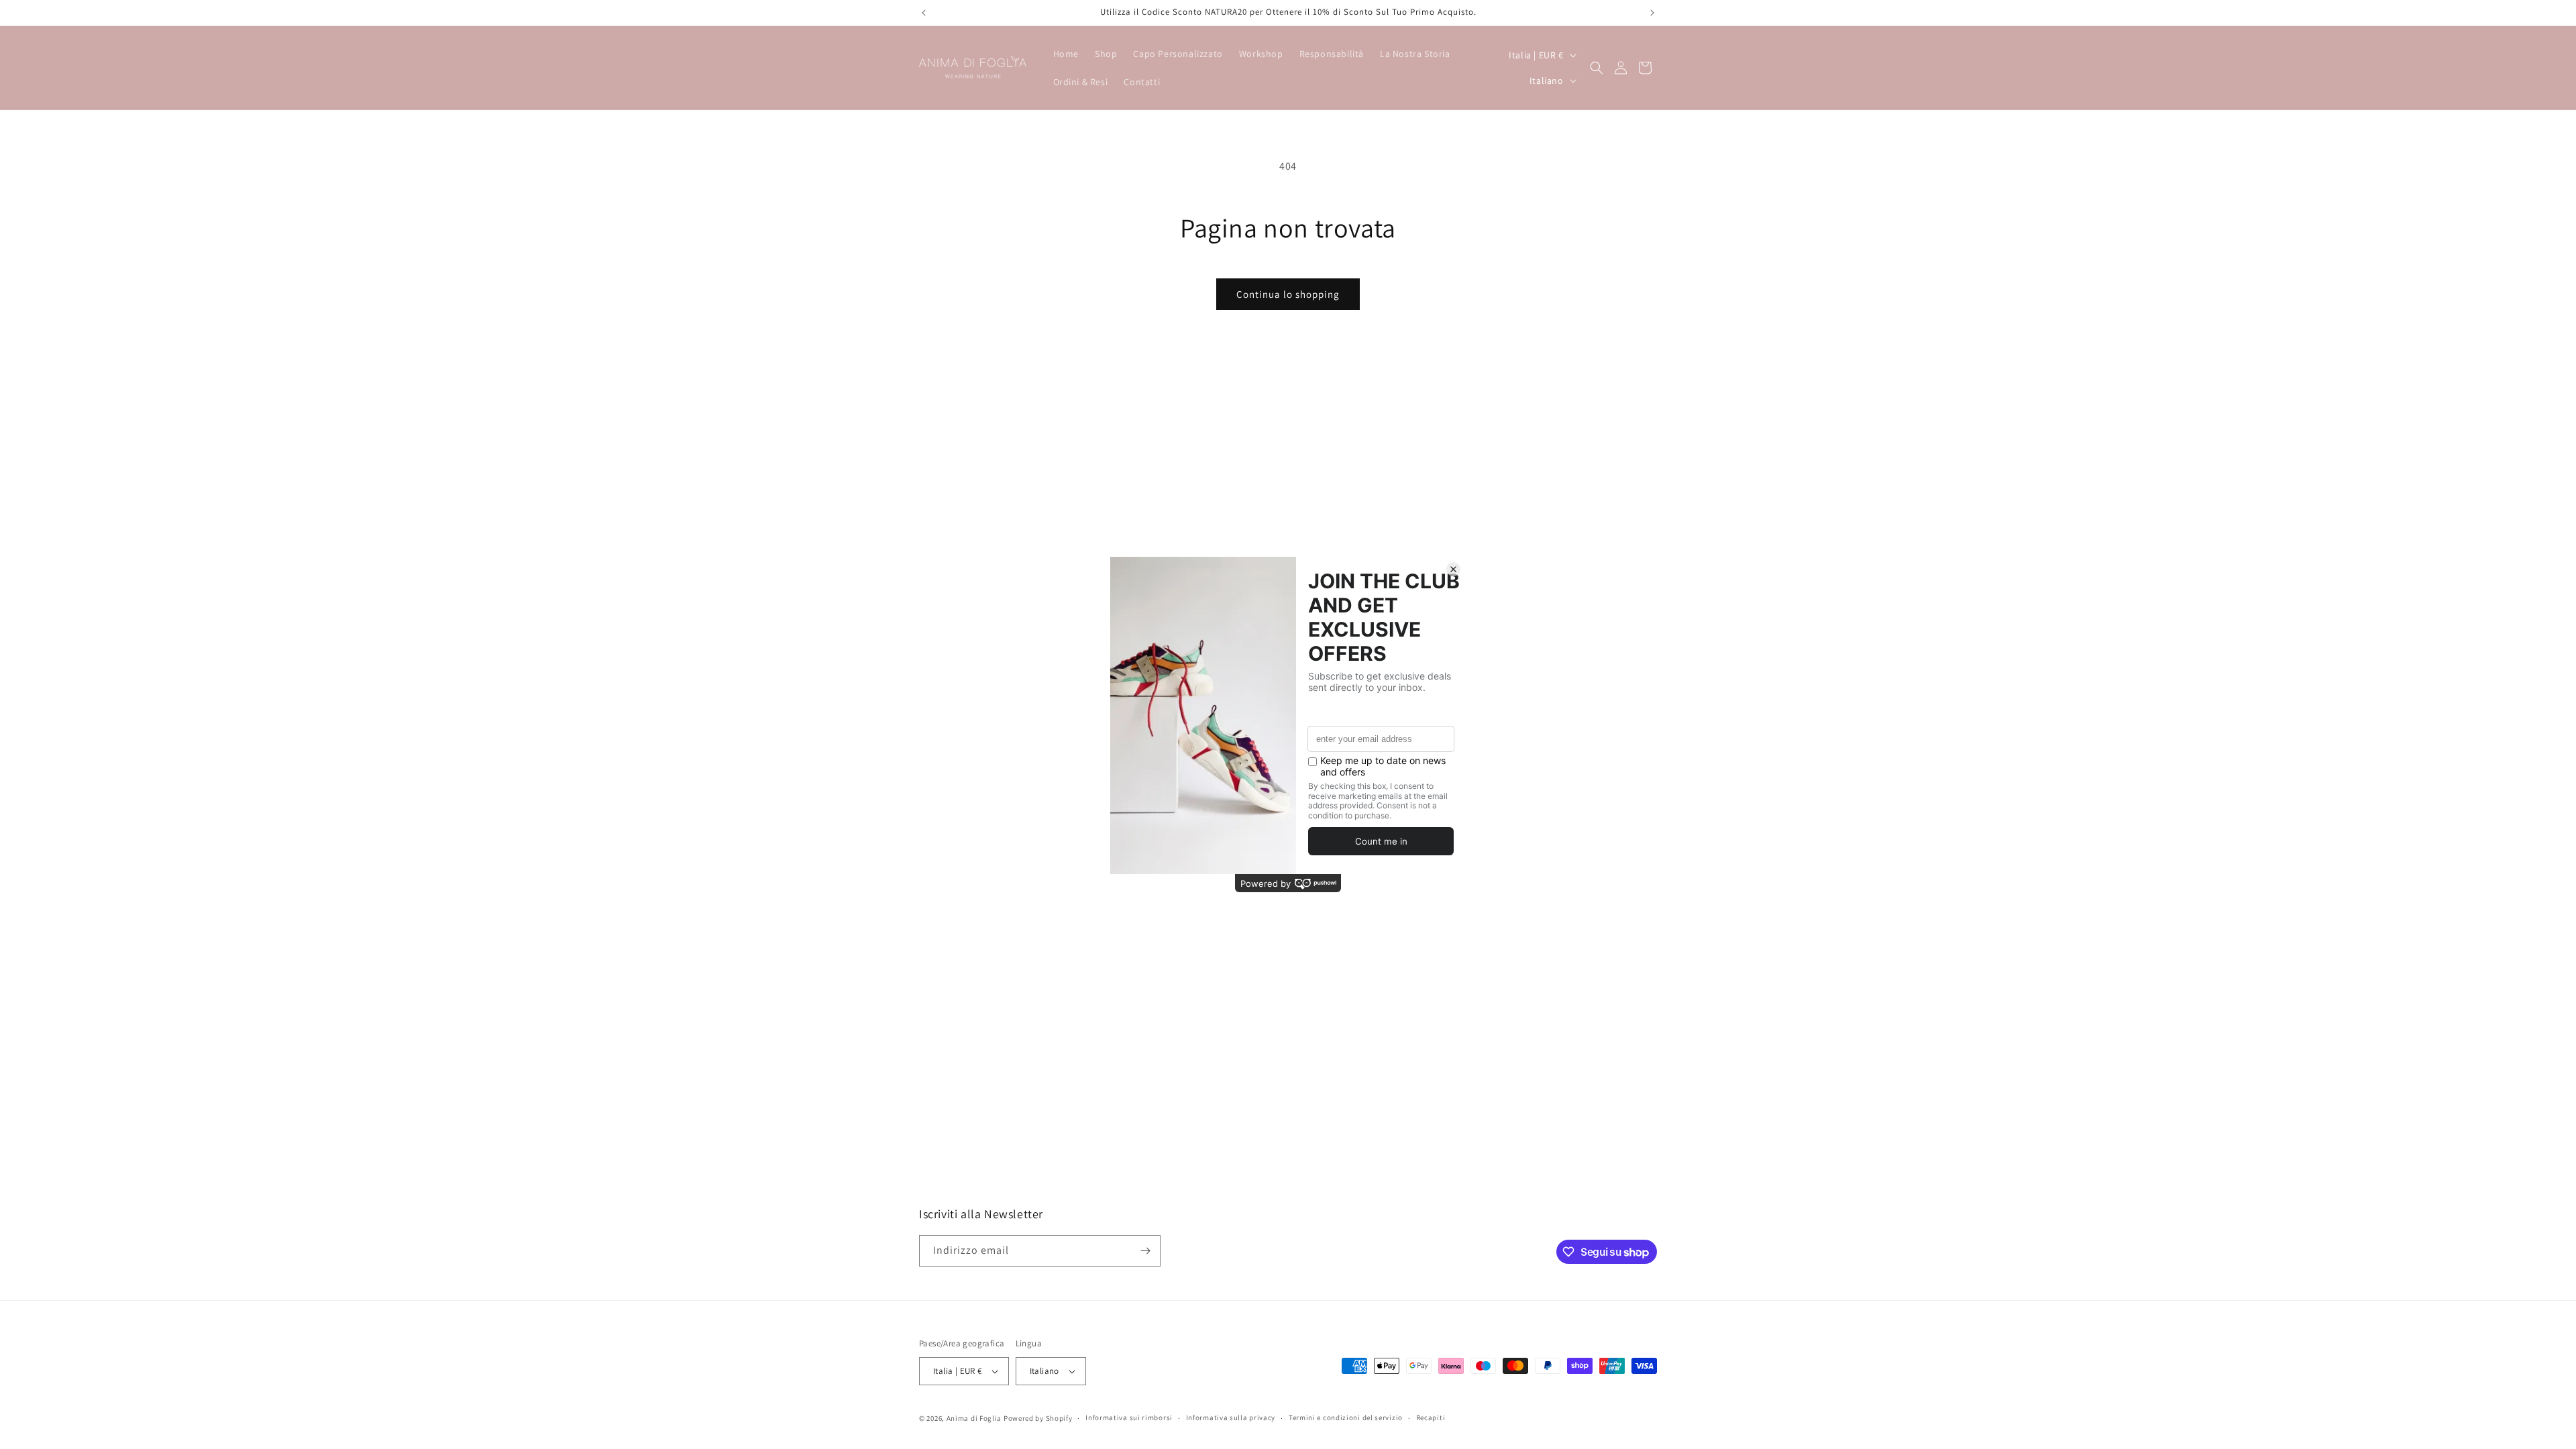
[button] (1597, 68)
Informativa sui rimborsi (1129, 1417)
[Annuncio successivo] (1652, 13)
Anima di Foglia (974, 1418)
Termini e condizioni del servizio (1346, 1417)
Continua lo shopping (1288, 294)
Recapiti (1431, 1417)
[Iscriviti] (1145, 1251)
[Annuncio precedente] (924, 13)
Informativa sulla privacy (1231, 1417)
